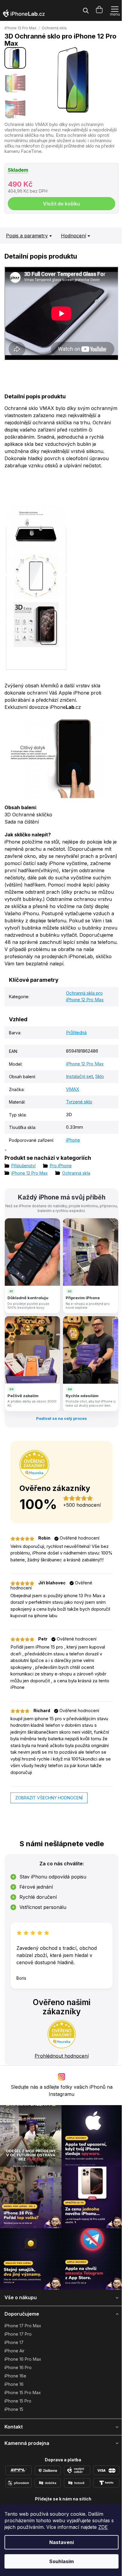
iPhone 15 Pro (18, 2401)
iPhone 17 (14, 2342)
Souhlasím (61, 2561)
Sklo (100, 1076)
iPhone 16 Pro (18, 2367)
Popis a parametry (27, 236)
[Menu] (115, 10)
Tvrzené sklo (79, 1102)
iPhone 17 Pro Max (23, 2326)
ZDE (103, 2527)
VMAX (73, 1089)
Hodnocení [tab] (73, 236)
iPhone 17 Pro (18, 2334)
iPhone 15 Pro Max (23, 2393)
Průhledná (76, 1032)
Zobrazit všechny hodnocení (49, 1798)
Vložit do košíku (61, 204)
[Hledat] (86, 10)
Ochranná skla (54, 28)
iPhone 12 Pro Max (20, 28)
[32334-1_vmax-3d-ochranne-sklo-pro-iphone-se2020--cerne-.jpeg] (36, 647)
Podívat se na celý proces (61, 1418)
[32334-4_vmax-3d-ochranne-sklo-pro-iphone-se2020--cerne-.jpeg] (36, 550)
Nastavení (61, 2542)
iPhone (73, 1140)
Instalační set (79, 1076)
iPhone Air (14, 2351)
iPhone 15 (14, 2409)
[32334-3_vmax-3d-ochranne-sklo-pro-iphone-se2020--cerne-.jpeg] (36, 598)
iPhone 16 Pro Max (23, 2359)
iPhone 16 (14, 2384)
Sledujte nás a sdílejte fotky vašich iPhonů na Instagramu (62, 2090)
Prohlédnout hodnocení (62, 2056)
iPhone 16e (15, 2376)
